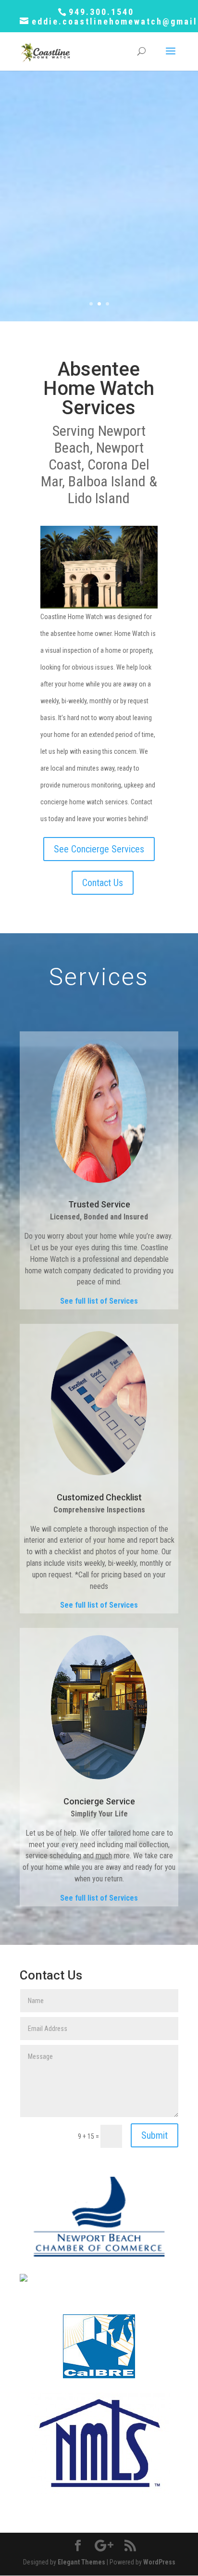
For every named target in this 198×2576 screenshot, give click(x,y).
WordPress (159, 2562)
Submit (155, 2135)
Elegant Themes (81, 2562)
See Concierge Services (99, 849)
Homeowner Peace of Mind (99, 106)
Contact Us (103, 883)
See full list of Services (99, 1301)
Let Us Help (99, 285)
